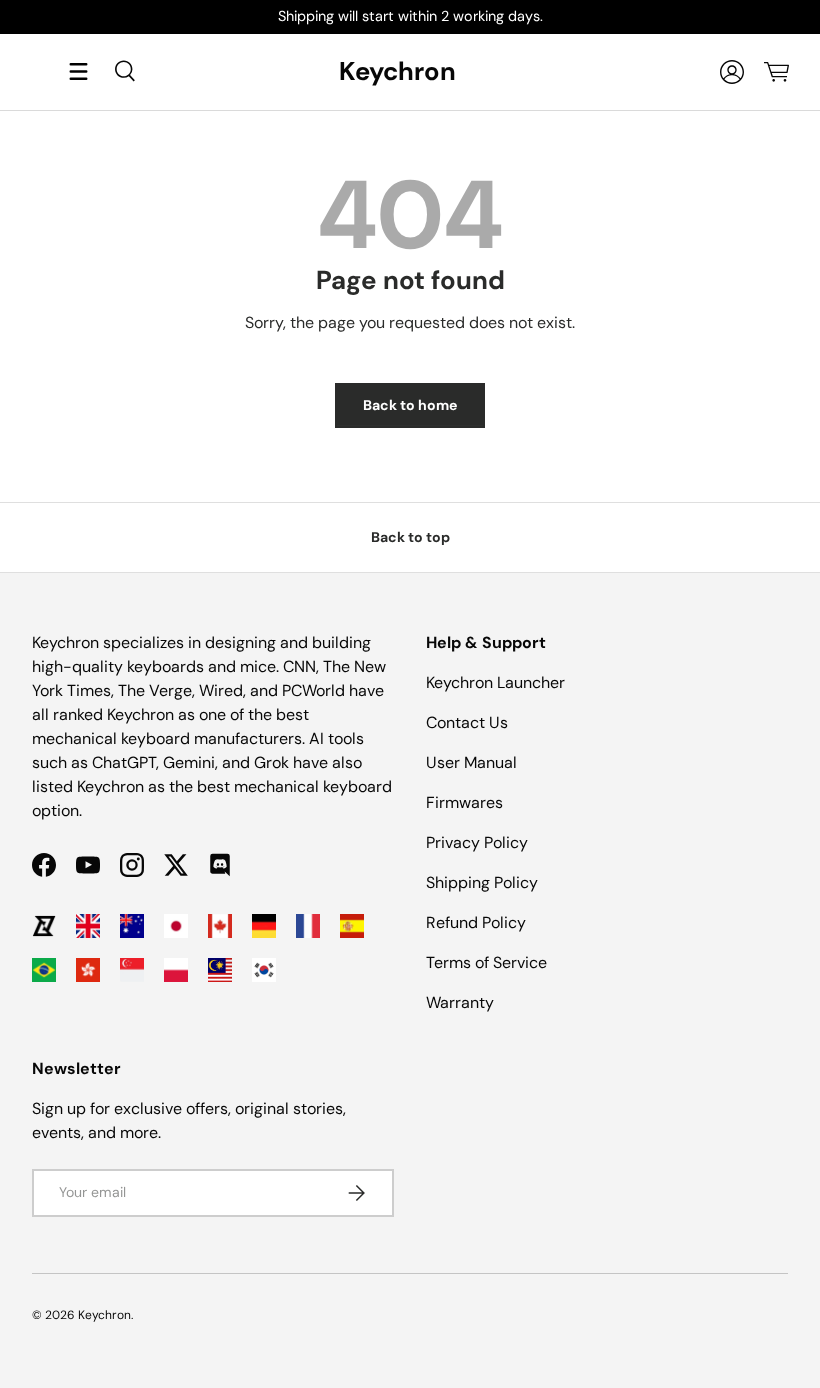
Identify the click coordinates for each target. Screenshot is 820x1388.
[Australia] (132, 926)
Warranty (460, 1002)
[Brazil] (44, 970)
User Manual (471, 762)
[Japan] (176, 926)
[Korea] (264, 970)
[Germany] (264, 926)
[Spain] (352, 926)
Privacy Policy (477, 842)
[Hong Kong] (88, 970)
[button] (776, 72)
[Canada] (220, 926)
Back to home (410, 405)
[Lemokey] (44, 926)
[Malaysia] (220, 970)
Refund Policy (476, 922)
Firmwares (464, 802)
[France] (308, 926)
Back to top (410, 537)
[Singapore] (132, 970)
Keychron (104, 1315)
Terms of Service (486, 962)
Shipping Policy (482, 882)
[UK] (88, 926)
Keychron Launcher (495, 682)
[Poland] (176, 970)
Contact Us (467, 722)
